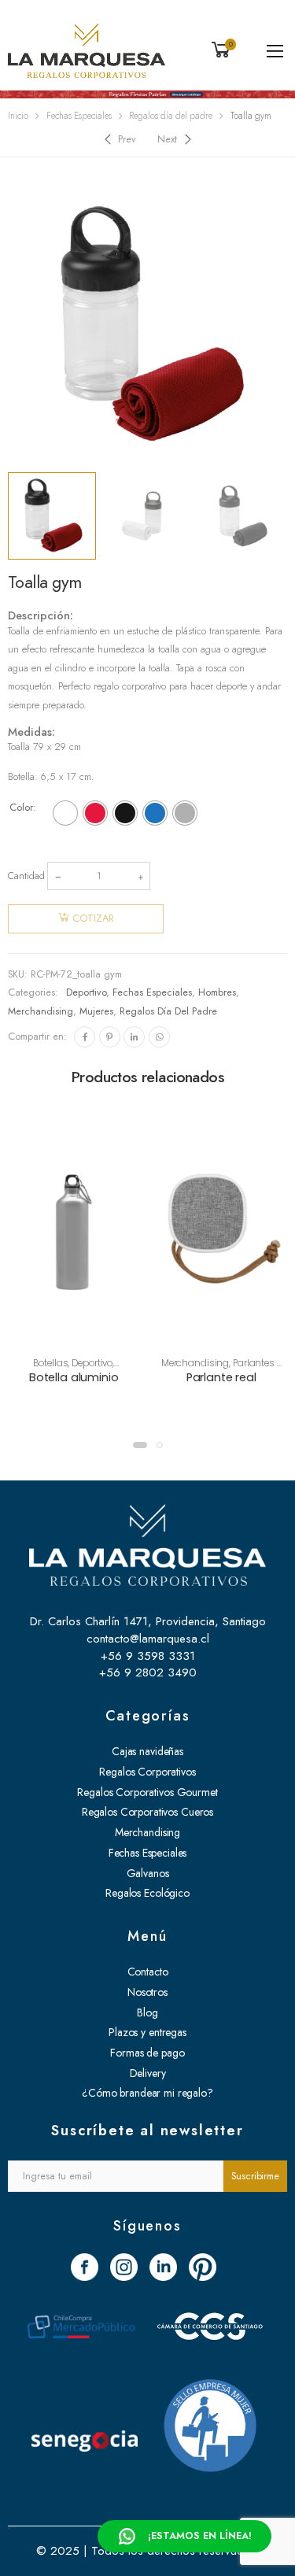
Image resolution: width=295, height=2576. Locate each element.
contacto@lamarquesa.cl (148, 1639)
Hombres (217, 992)
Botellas (50, 1363)
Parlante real (221, 1377)
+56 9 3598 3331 (148, 1656)
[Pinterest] (110, 1037)
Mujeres (96, 1011)
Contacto (148, 1972)
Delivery (148, 2073)
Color (21, 808)
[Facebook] (85, 1037)
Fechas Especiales (79, 116)
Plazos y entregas (147, 2032)
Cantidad (26, 876)
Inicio (18, 116)
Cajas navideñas (147, 1751)
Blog (147, 2012)
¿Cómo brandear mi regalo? (147, 2093)
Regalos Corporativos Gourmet (147, 1792)
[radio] (65, 813)
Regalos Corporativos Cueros (147, 1812)
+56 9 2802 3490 (148, 1672)
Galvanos (148, 1873)
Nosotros (147, 1992)
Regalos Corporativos (147, 1772)
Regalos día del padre (171, 116)
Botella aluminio (74, 1377)
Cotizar (93, 918)
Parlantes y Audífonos (240, 1369)
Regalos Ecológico (147, 1893)
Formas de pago (147, 2053)
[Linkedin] (134, 1037)
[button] (140, 1445)
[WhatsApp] (159, 1037)
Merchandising (41, 1011)
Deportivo (86, 992)
